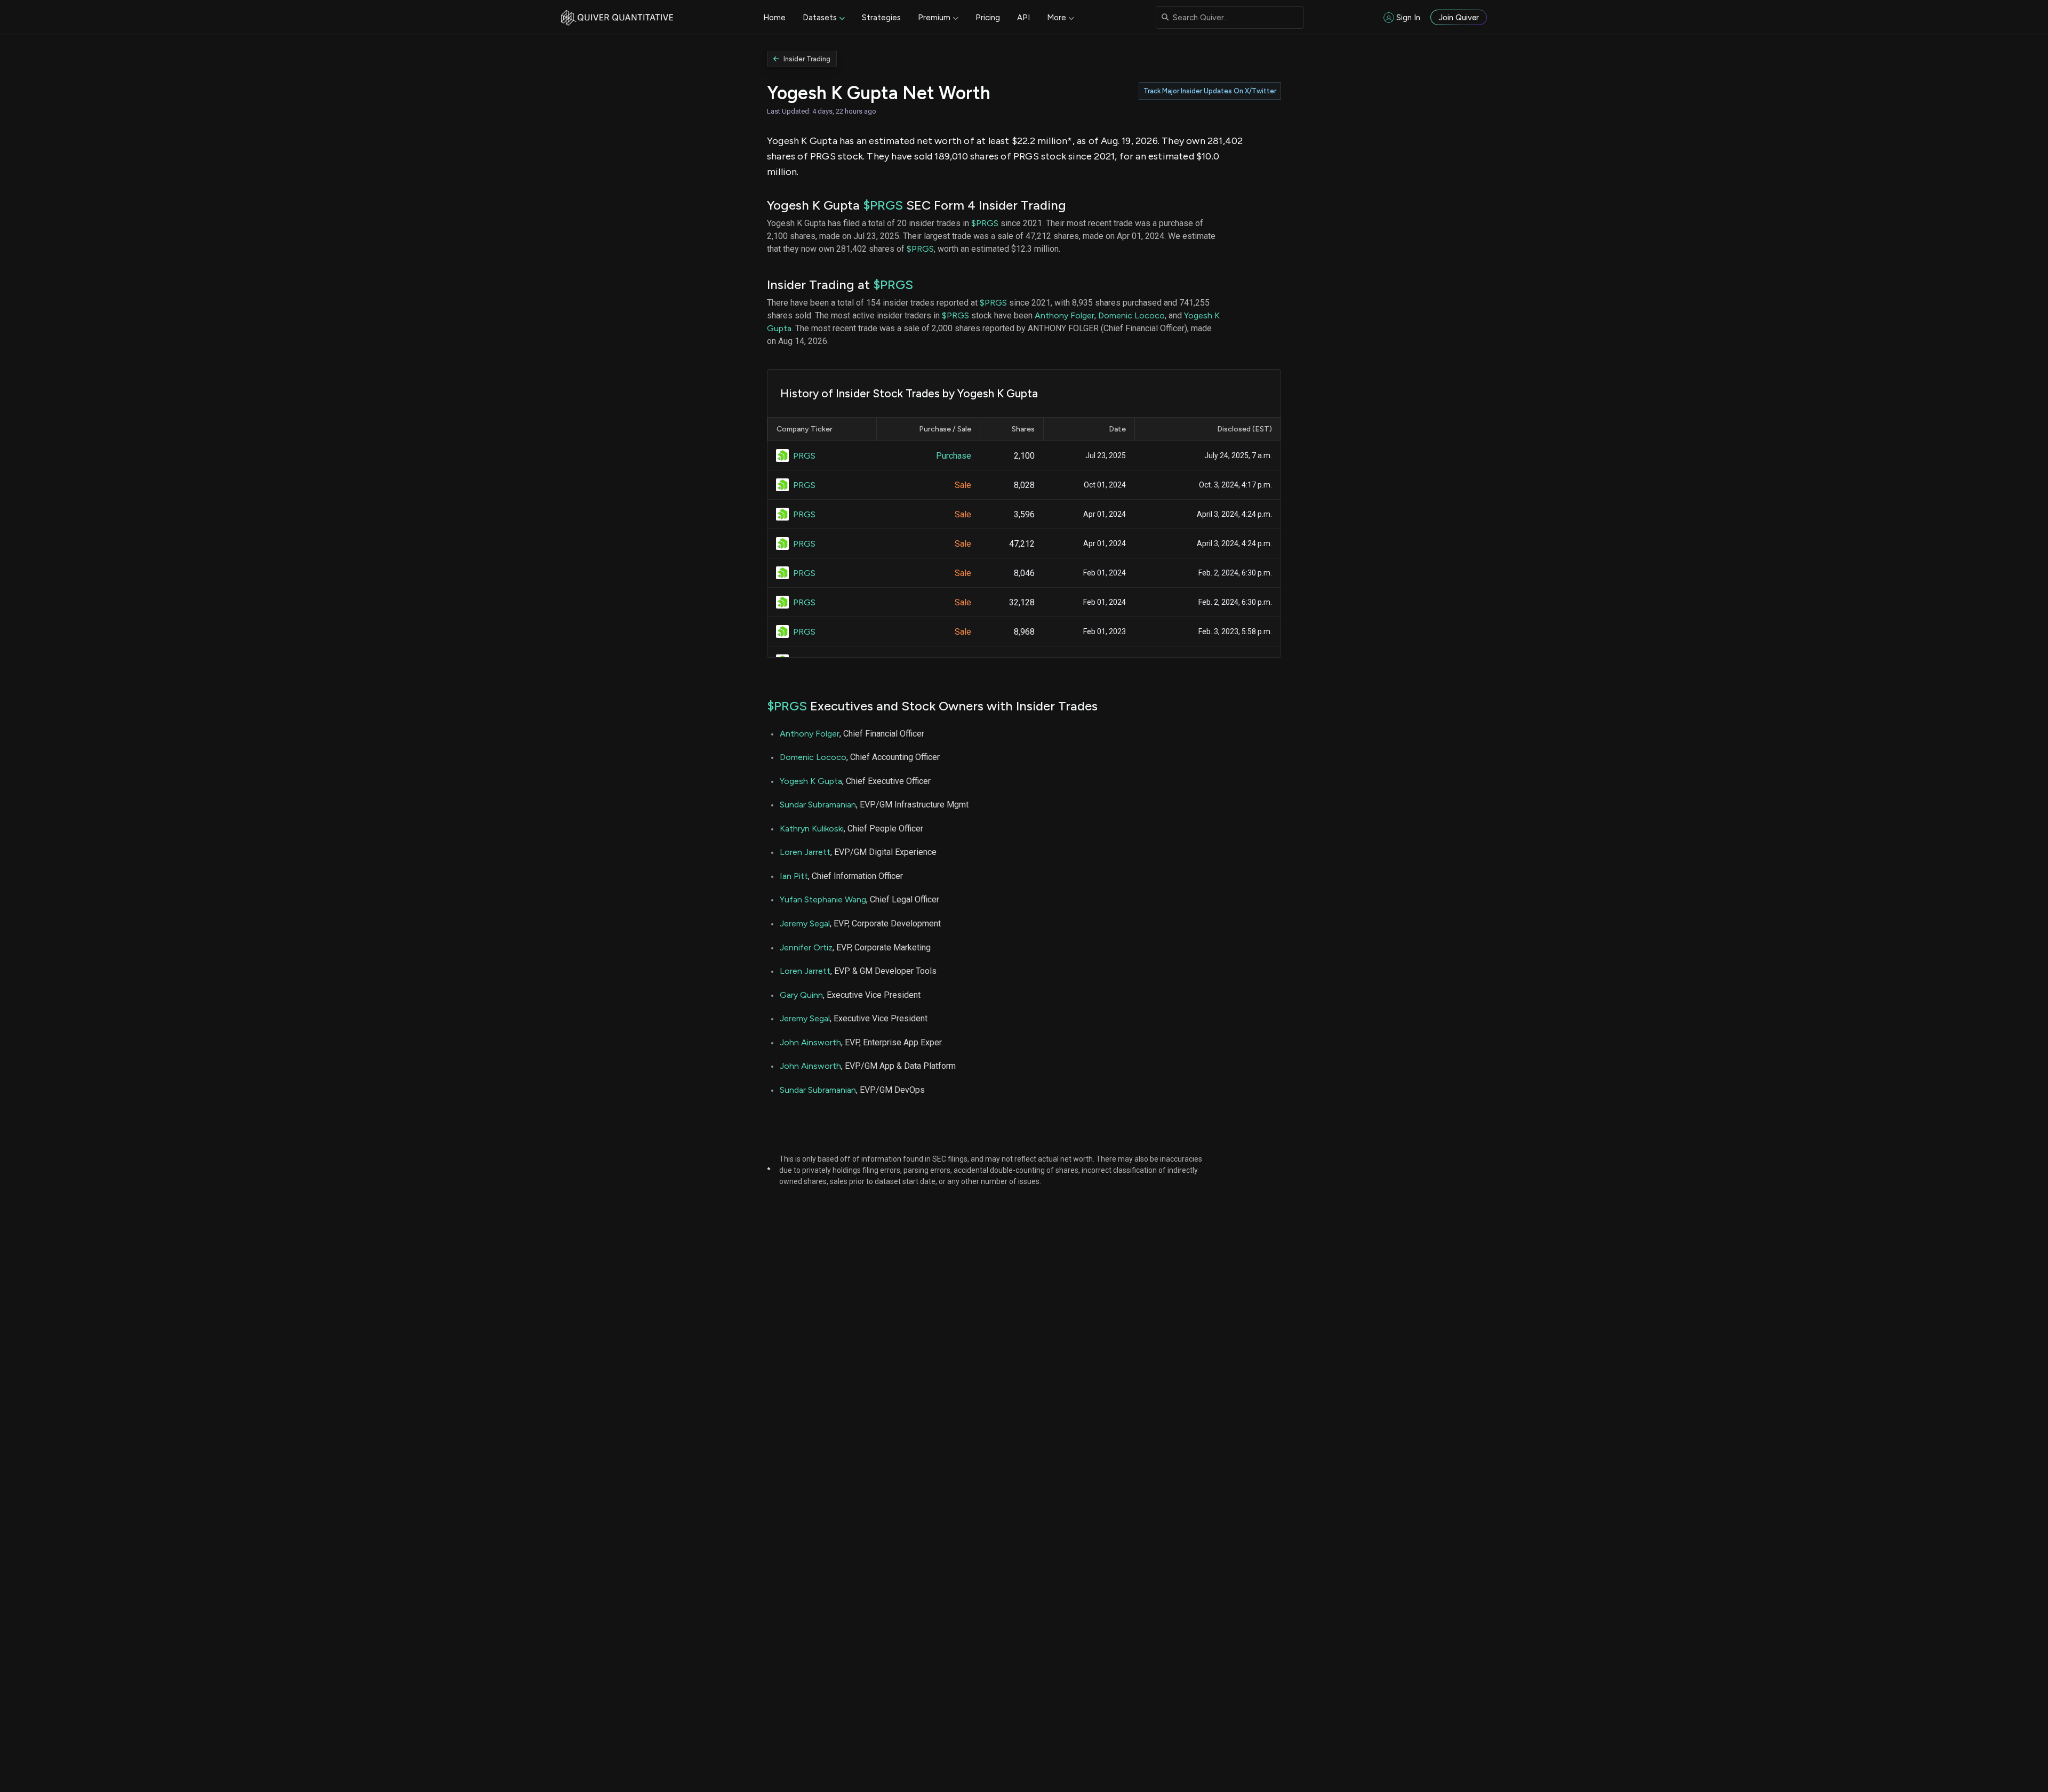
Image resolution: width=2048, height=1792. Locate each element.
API (1023, 18)
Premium (934, 18)
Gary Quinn (801, 995)
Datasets (820, 18)
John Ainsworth (810, 1042)
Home (774, 18)
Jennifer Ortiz (806, 947)
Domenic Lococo (1131, 315)
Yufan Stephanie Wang (823, 899)
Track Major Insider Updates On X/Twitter (1210, 91)
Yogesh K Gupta (811, 781)
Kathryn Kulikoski (812, 829)
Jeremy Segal (805, 923)
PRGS (804, 456)
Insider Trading (807, 59)
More (1057, 18)
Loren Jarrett (805, 852)
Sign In (1408, 18)
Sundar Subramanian (818, 805)
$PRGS (883, 205)
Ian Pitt (794, 876)
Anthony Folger (1065, 315)
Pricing (988, 18)
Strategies (881, 18)
